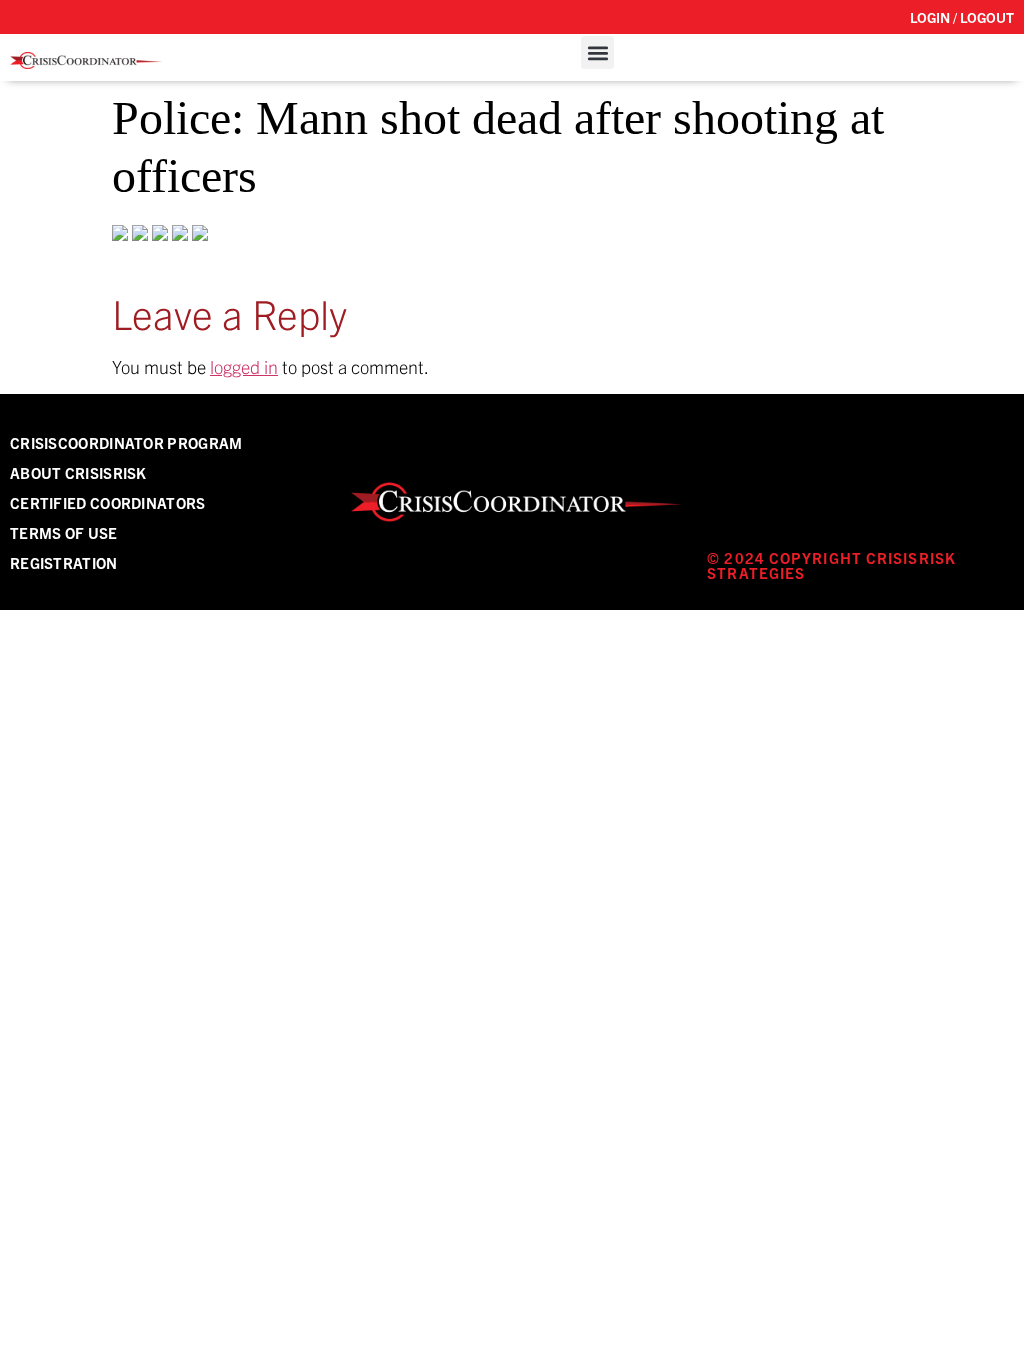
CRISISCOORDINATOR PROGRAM (126, 442)
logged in (244, 366)
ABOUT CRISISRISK (78, 472)
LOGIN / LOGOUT (962, 17)
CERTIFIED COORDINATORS (108, 502)
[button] (597, 52)
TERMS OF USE (64, 532)
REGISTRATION (64, 562)
